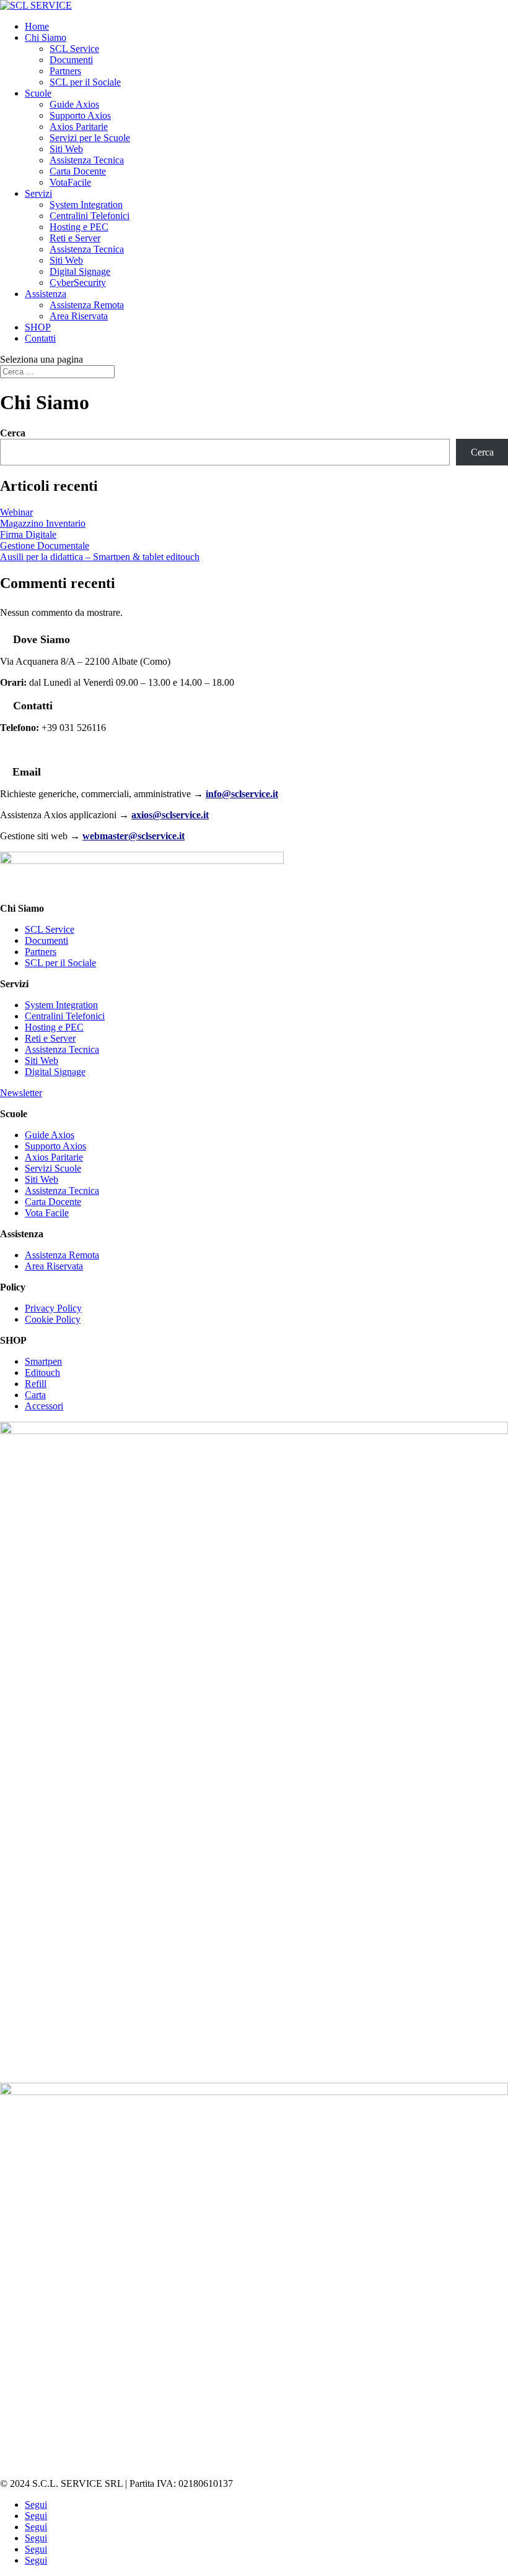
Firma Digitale (28, 534)
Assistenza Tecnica (87, 160)
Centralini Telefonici (90, 216)
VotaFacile (70, 182)
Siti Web (66, 149)
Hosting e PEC (79, 227)
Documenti (71, 60)
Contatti (40, 338)
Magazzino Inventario (43, 523)
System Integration (86, 205)
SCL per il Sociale (85, 82)
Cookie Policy (53, 1319)
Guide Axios (74, 104)
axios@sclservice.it (170, 815)
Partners (65, 71)
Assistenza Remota (87, 305)
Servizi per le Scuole (90, 138)
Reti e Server (75, 238)
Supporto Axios (80, 115)
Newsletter (21, 1093)
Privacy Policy (53, 1308)
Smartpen (43, 1361)
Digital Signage (80, 271)
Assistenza (46, 294)
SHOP (38, 327)
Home (37, 26)
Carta (35, 1395)
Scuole (38, 93)
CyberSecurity (78, 283)
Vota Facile (47, 1213)
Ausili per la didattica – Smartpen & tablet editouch (100, 557)
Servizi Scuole (53, 1168)
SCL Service (74, 49)
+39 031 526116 (57, 749)
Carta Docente (78, 171)
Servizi (38, 193)
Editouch (42, 1372)
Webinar (16, 512)
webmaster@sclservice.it (134, 836)
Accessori (44, 1406)
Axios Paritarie (79, 127)
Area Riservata (79, 316)
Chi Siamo (46, 37)
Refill (36, 1384)
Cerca (13, 433)
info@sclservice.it (242, 794)
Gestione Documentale (45, 546)
